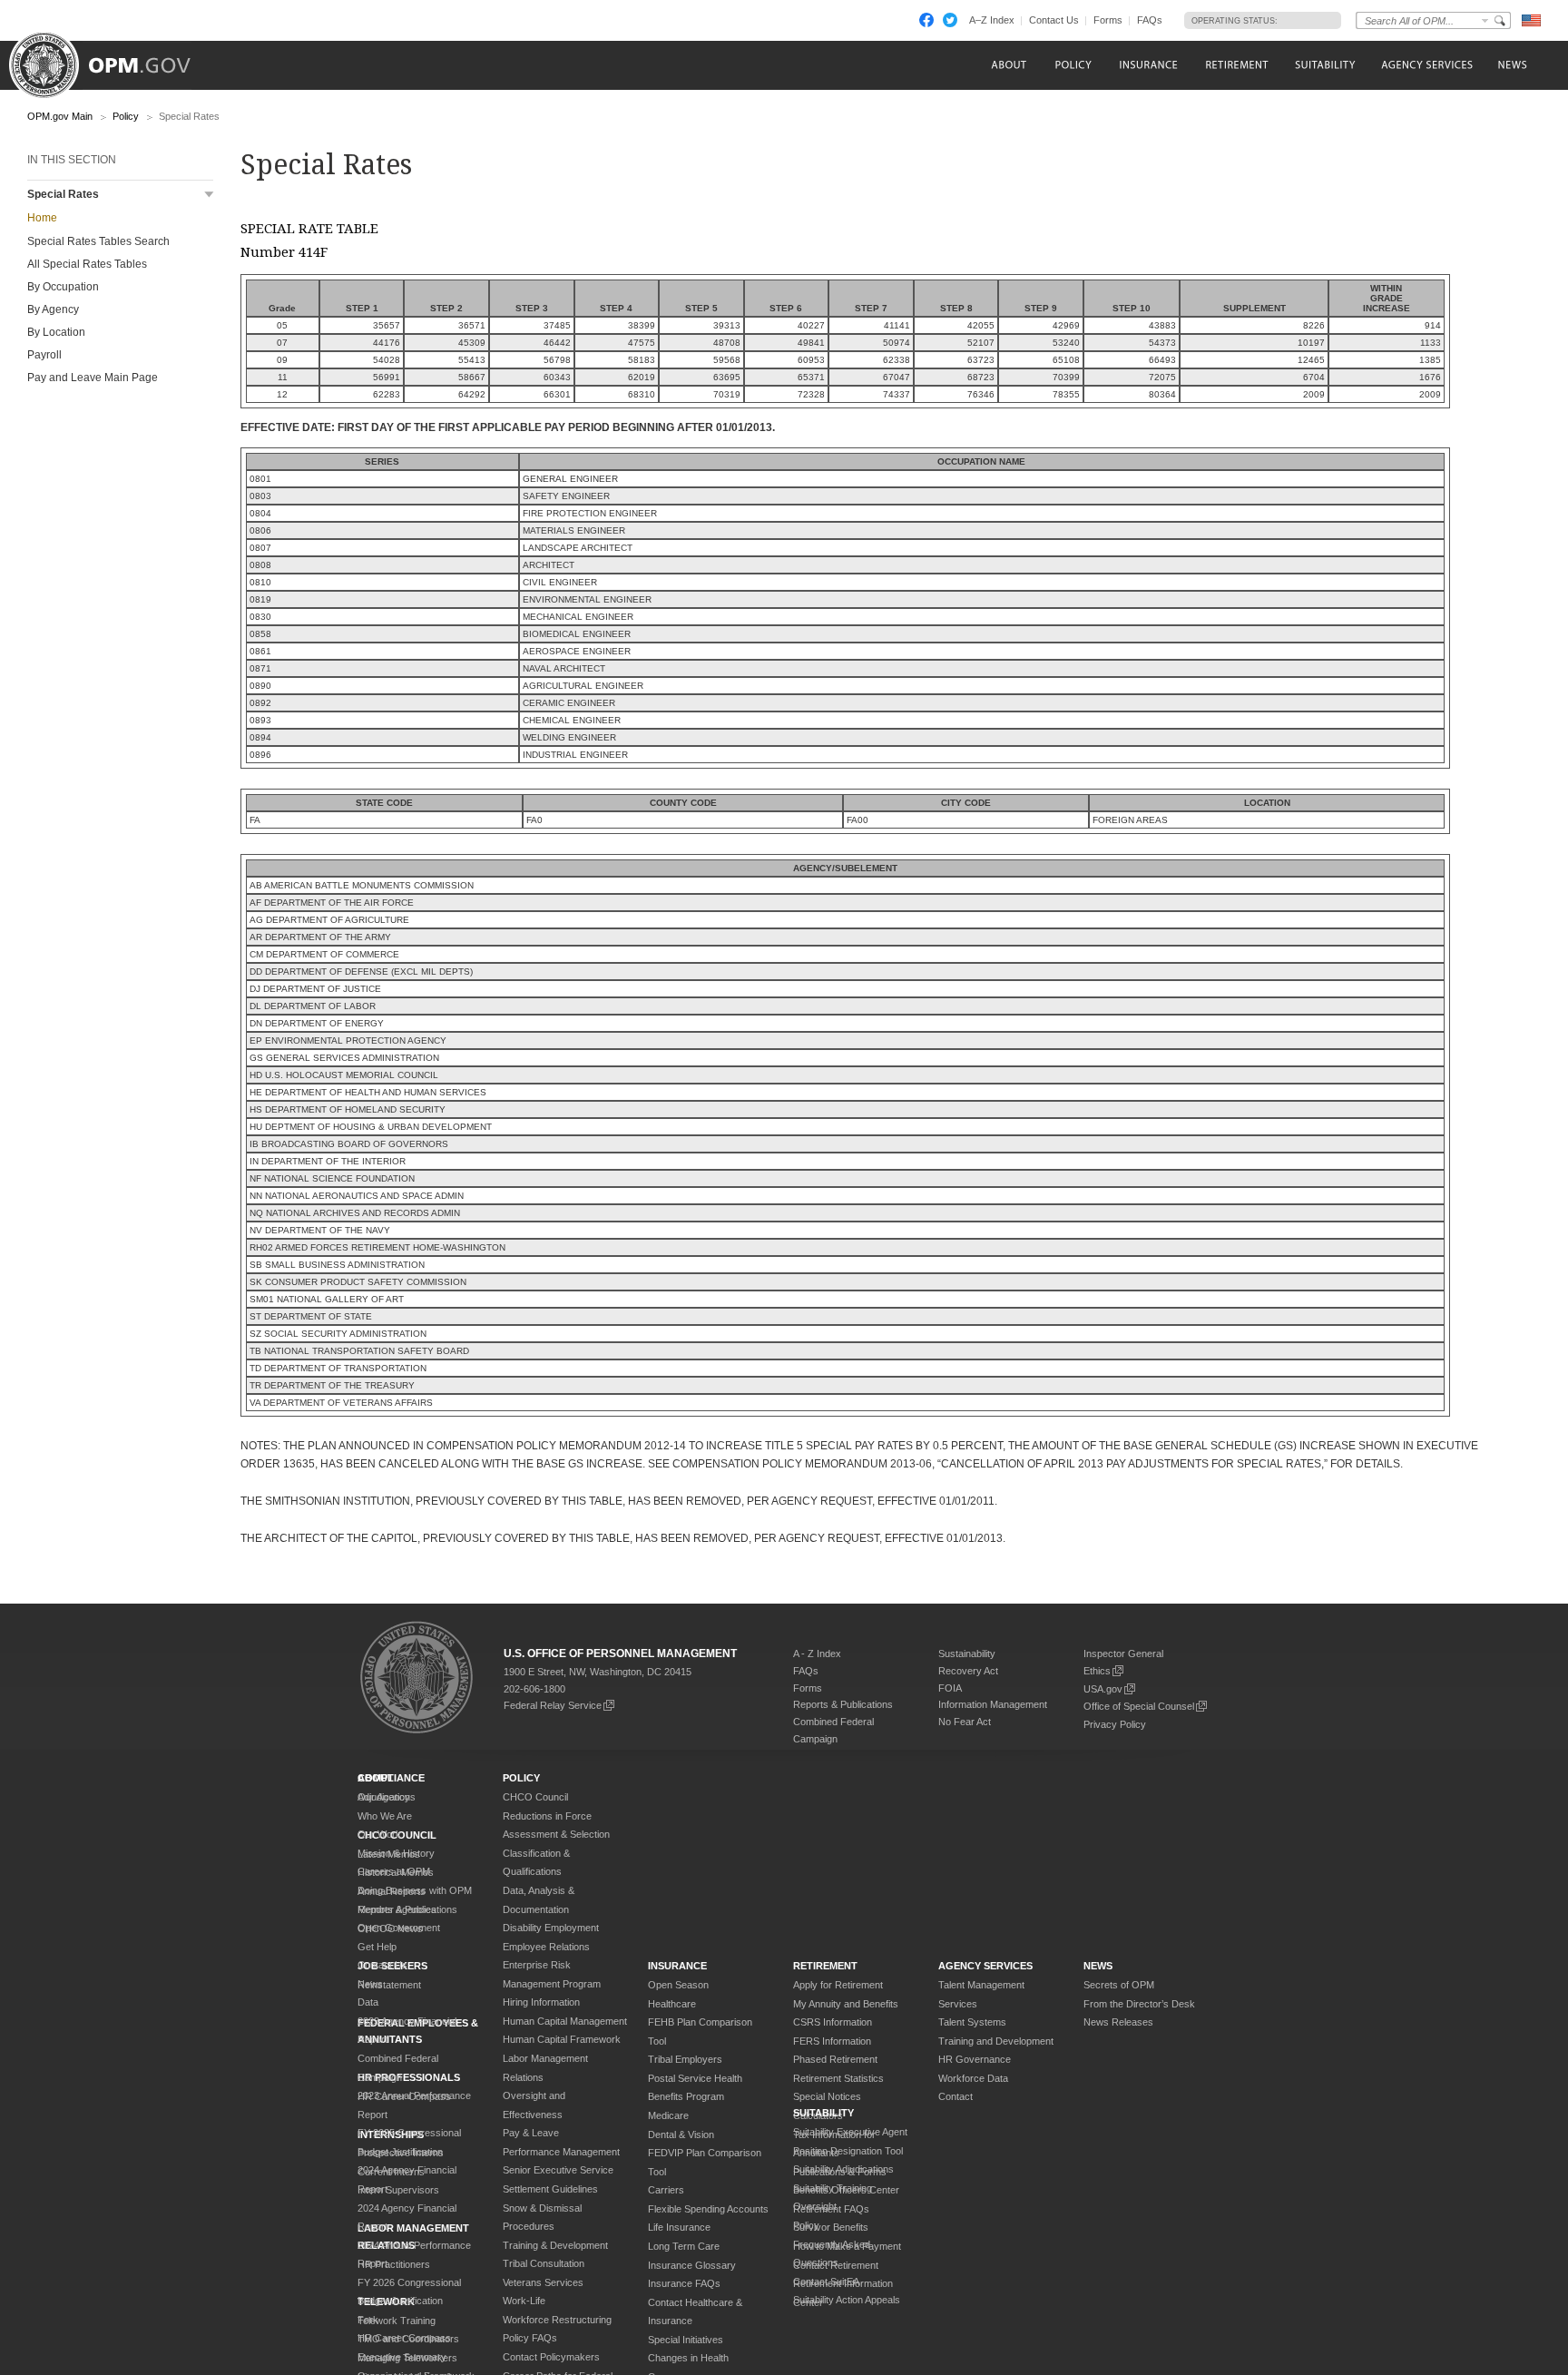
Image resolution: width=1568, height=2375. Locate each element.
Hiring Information (541, 2002)
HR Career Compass (404, 2338)
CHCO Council (535, 1797)
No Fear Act (965, 1722)
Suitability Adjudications (843, 2169)
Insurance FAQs (684, 2283)
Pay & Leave (531, 2133)
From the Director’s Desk (1139, 2004)
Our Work (379, 1834)
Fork (368, 2320)
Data (368, 2002)
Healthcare (672, 2004)
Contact (955, 2096)
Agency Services (985, 1966)
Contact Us (1054, 20)
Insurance (677, 1966)
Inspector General (1123, 1654)
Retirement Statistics (838, 2078)
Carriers (666, 2190)
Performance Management (561, 2152)
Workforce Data (973, 2078)
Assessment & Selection (556, 1834)
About (376, 1778)
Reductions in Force (547, 1816)
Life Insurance (679, 2227)
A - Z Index (817, 1654)
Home (42, 218)
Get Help (377, 1947)
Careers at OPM (394, 1871)
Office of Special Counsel (1139, 1706)
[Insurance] (1148, 65)
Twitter (950, 20)
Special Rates (63, 194)
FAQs (1150, 20)
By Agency (53, 309)
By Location (56, 332)
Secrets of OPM (1119, 1985)
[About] (1008, 65)
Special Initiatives (686, 2340)
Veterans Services (543, 2282)
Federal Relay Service (553, 1705)
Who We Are (385, 1816)
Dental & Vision (681, 2135)
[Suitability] (1324, 65)
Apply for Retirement (838, 1985)
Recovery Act (968, 1671)
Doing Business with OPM (415, 1890)
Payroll (44, 355)
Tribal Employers (685, 2059)
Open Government (399, 1928)
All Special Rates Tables (87, 264)
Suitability (823, 2113)
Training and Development (996, 2041)
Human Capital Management (565, 2021)
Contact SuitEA (826, 2282)
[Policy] (1073, 65)
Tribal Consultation (544, 2263)
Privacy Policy (1115, 1724)
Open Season (678, 1985)
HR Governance (975, 2059)
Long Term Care (684, 2246)
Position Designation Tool (848, 2151)
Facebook (926, 20)
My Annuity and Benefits (846, 2004)
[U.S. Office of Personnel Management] (113, 59)
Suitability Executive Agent (850, 2132)
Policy (126, 116)
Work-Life (524, 2301)
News (370, 1984)
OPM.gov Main (60, 116)
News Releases (1118, 2022)
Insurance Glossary (692, 2265)
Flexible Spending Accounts (708, 2209)
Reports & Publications (843, 1704)
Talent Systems (972, 2022)
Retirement (825, 1966)
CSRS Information (833, 2022)
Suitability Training (833, 2188)
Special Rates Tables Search (98, 241)
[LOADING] (1304, 20)
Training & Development (555, 2245)
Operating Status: (1235, 21)
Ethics (1097, 1671)
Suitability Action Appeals (847, 2300)
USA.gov (1103, 1689)
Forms (1108, 20)
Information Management (993, 1704)
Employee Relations (546, 1947)
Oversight (815, 2206)
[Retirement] (1236, 65)
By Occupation (63, 287)
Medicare (668, 2115)
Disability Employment (551, 1928)
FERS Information (832, 2041)
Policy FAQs (530, 2338)
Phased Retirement (835, 2059)
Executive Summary (402, 2357)
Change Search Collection (1485, 20)
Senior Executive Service (558, 2170)
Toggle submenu (209, 195)
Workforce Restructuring (557, 2320)
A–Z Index (992, 20)
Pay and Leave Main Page (93, 378)
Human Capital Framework (562, 2039)
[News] (1511, 65)
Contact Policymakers (551, 2357)
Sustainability (967, 1654)
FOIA (950, 1688)
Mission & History (396, 1853)
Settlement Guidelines (550, 2189)
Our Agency (384, 1797)
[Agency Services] (1426, 65)
